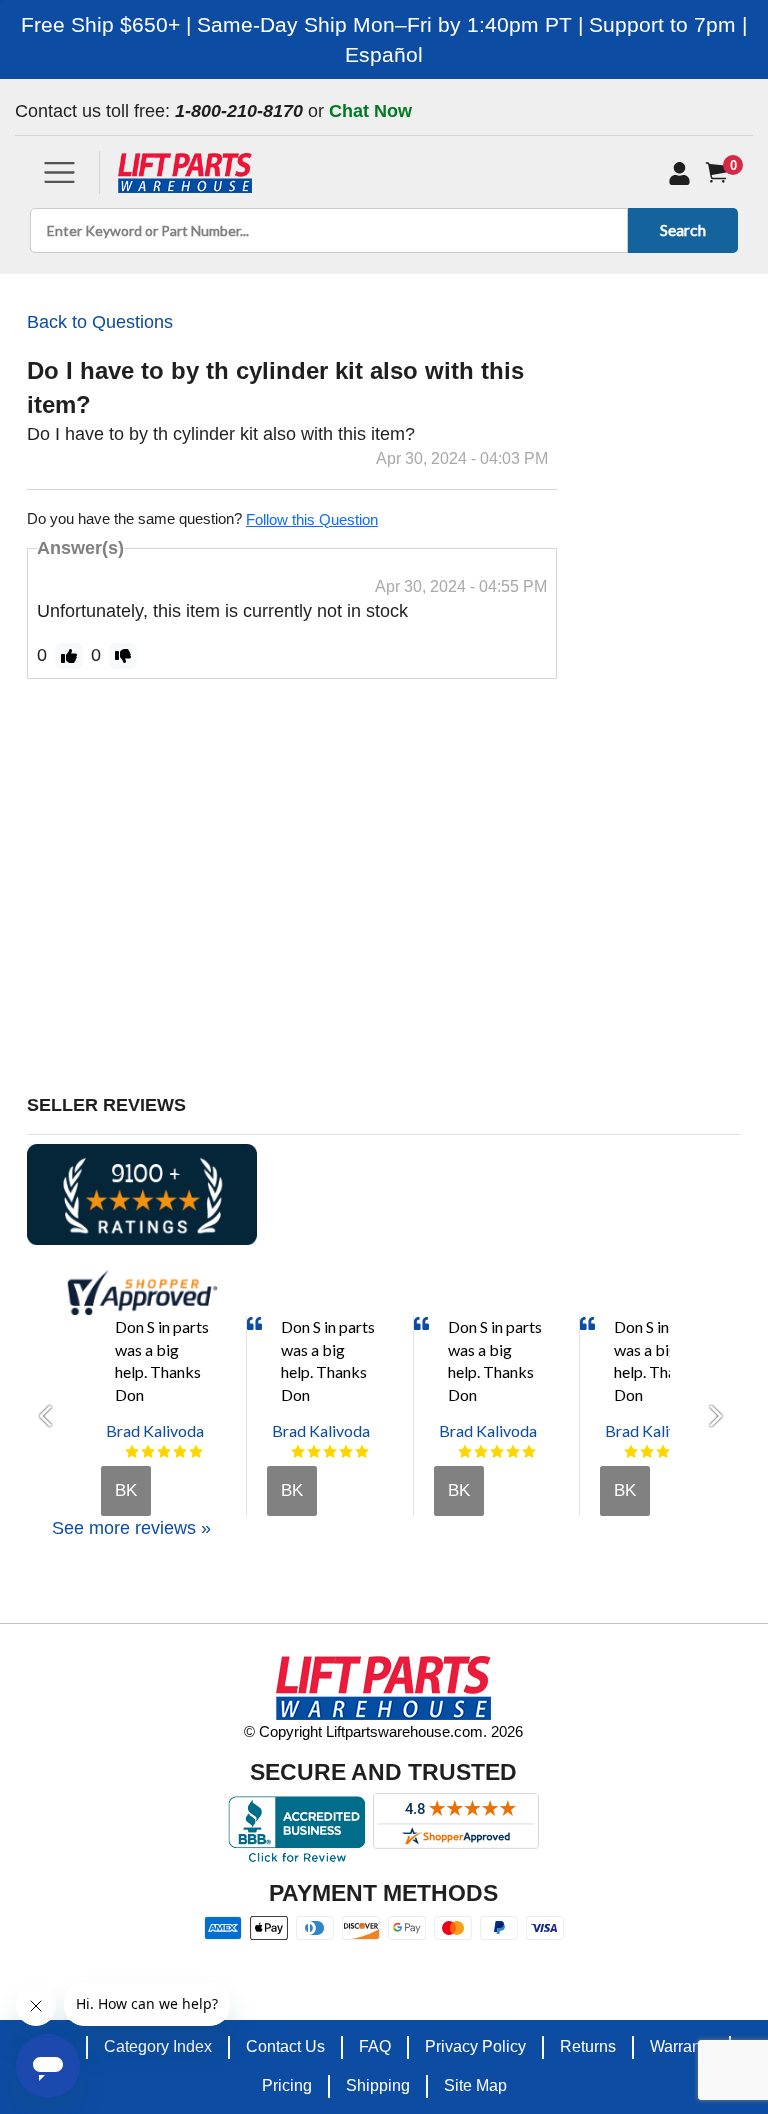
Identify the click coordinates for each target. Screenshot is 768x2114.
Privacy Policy (475, 2046)
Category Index (158, 2046)
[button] (52, 1416)
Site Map (475, 2085)
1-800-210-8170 (239, 111)
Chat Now (370, 111)
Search (683, 229)
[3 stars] (164, 1452)
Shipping (378, 2085)
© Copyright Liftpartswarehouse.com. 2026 (383, 1731)
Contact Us (285, 2046)
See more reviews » (131, 1528)
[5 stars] (196, 1452)
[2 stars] (148, 1452)
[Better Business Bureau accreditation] (296, 1829)
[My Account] (679, 173)
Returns (588, 2046)
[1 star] (132, 1452)
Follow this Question (312, 519)
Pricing (287, 2085)
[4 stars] (180, 1452)
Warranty (681, 2046)
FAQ (375, 2046)
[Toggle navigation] (59, 172)
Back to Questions (100, 322)
